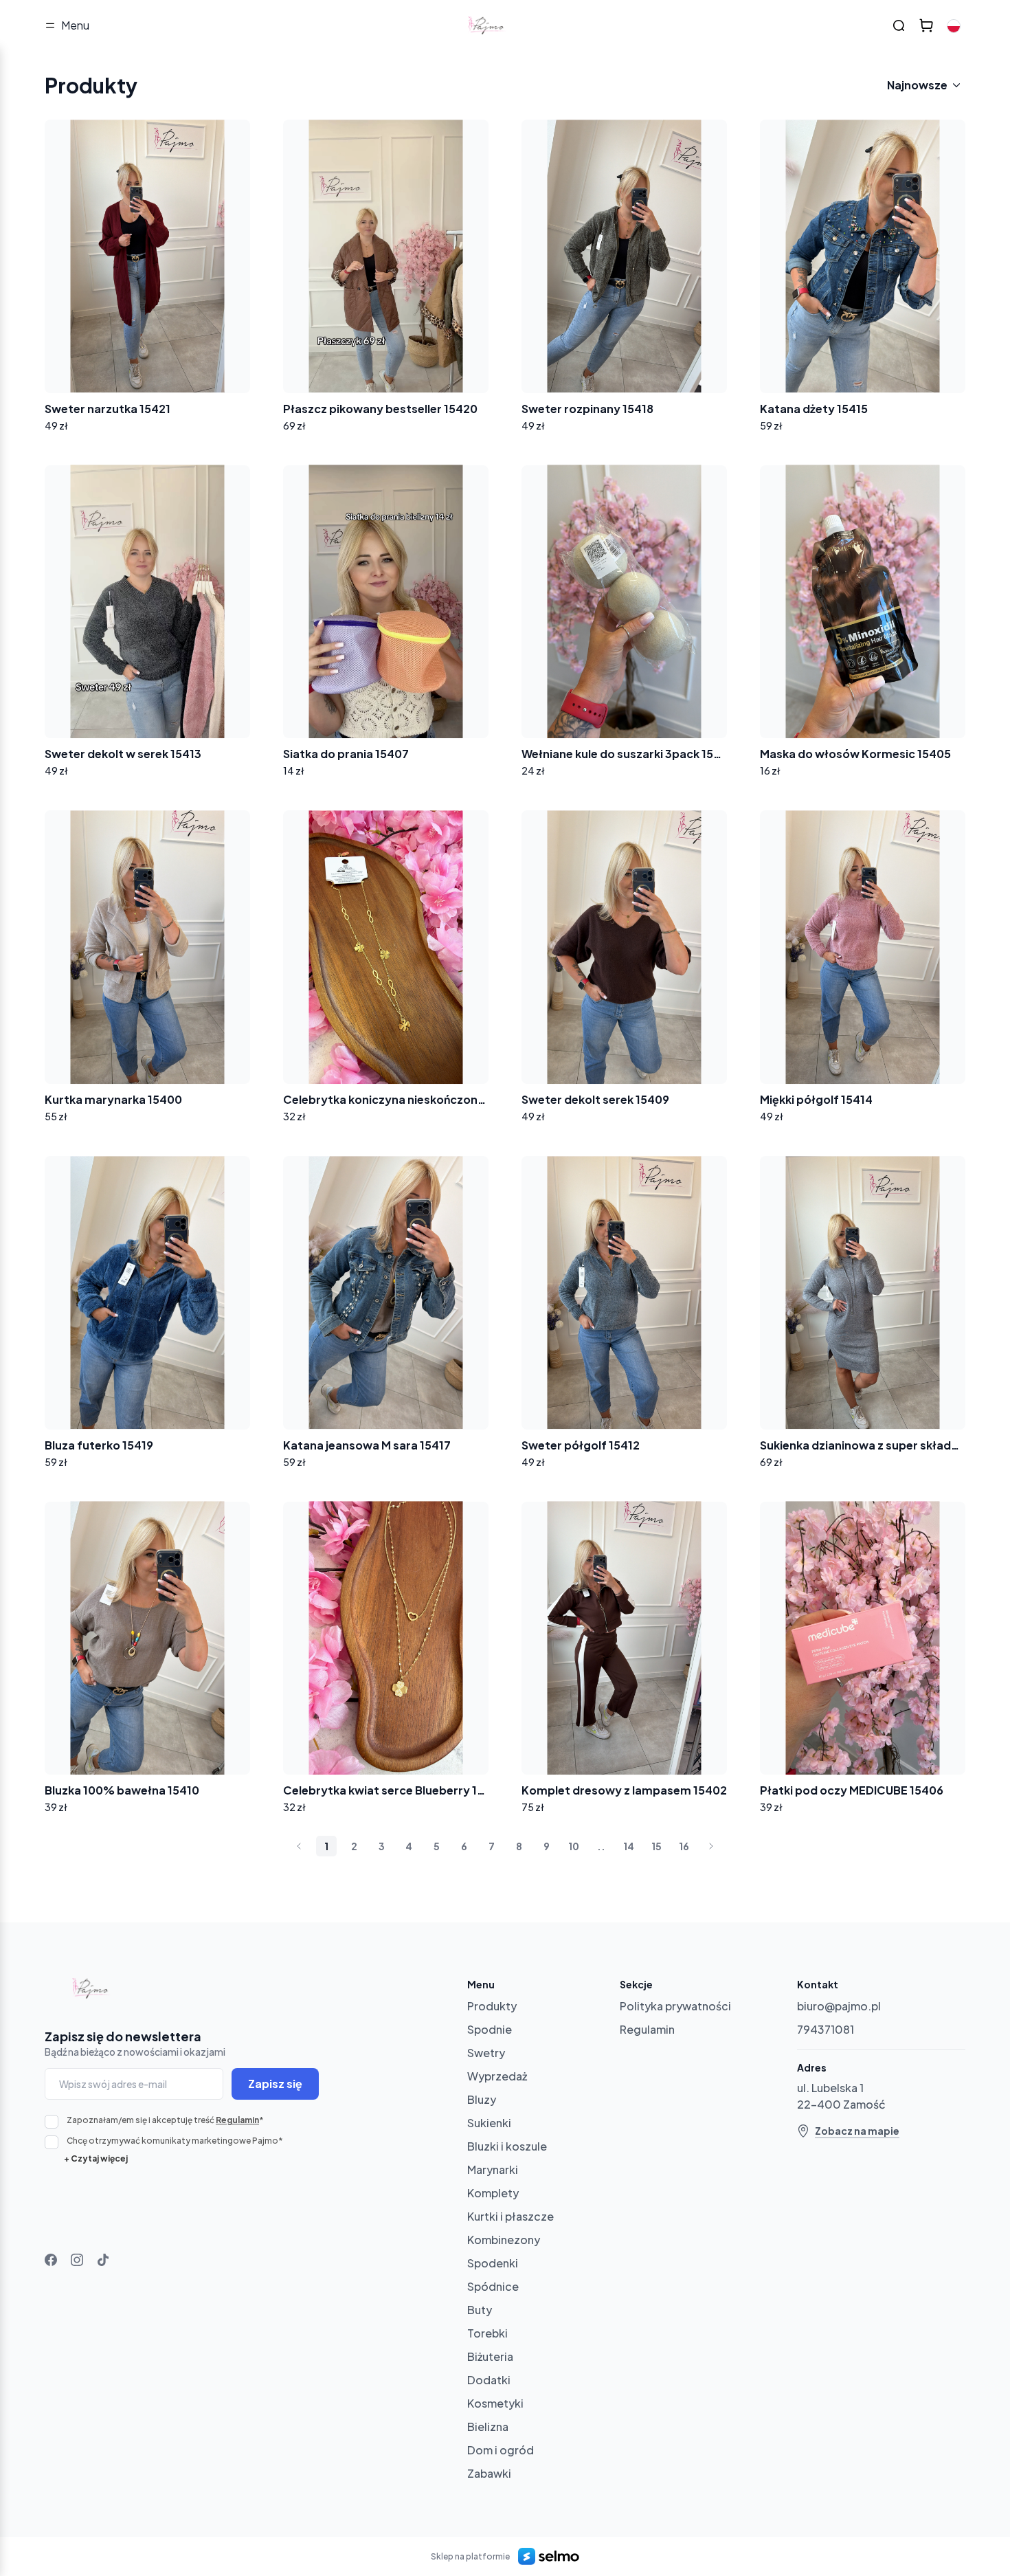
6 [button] (464, 1846)
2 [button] (354, 1846)
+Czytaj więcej (96, 2158)
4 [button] (409, 1846)
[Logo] (489, 25)
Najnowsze (917, 85)
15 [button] (656, 1846)
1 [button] (326, 1846)
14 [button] (629, 1846)
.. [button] (601, 1846)
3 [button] (382, 1846)
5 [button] (437, 1846)
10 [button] (574, 1846)
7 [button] (492, 1846)
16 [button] (684, 1846)
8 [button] (519, 1846)
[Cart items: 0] (926, 25)
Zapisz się (275, 2084)
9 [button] (547, 1846)
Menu (75, 25)
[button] (299, 1846)
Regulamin (237, 2120)
